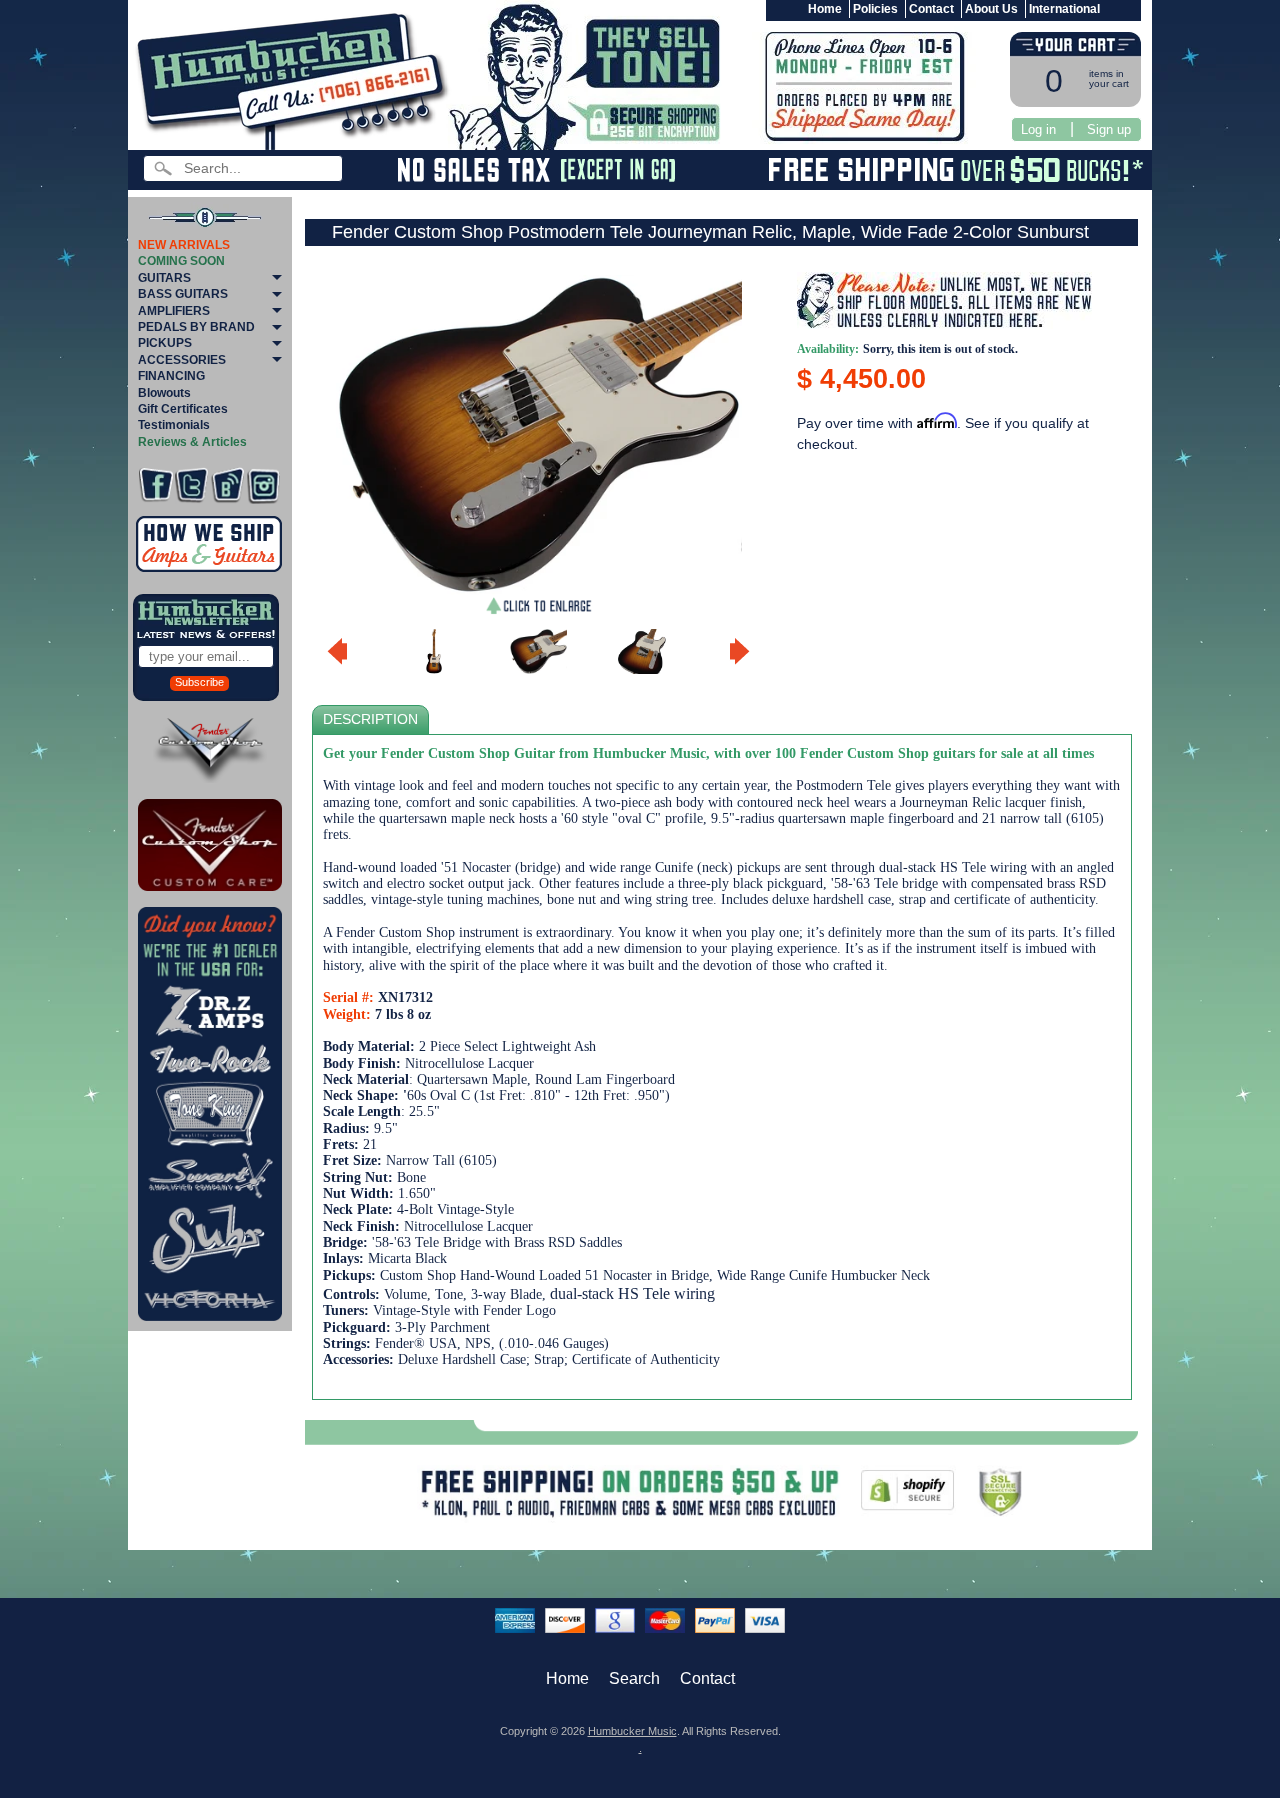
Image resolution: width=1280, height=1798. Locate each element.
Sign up (1109, 129)
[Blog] (227, 485)
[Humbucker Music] (295, 78)
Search (634, 1678)
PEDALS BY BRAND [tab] (196, 327)
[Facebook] (155, 485)
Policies (875, 9)
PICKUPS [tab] (165, 343)
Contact (931, 9)
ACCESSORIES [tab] (182, 360)
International (1064, 9)
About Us (991, 9)
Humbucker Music (632, 1731)
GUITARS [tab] (164, 278)
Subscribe (199, 682)
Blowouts (164, 393)
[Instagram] (263, 485)
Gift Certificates (183, 409)
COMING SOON (181, 261)
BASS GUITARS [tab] (183, 294)
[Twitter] (191, 485)
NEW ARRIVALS (184, 245)
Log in (1038, 129)
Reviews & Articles (192, 442)
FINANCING (171, 376)
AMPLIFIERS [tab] (174, 311)
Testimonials (174, 425)
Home (825, 9)
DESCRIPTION (370, 719)
